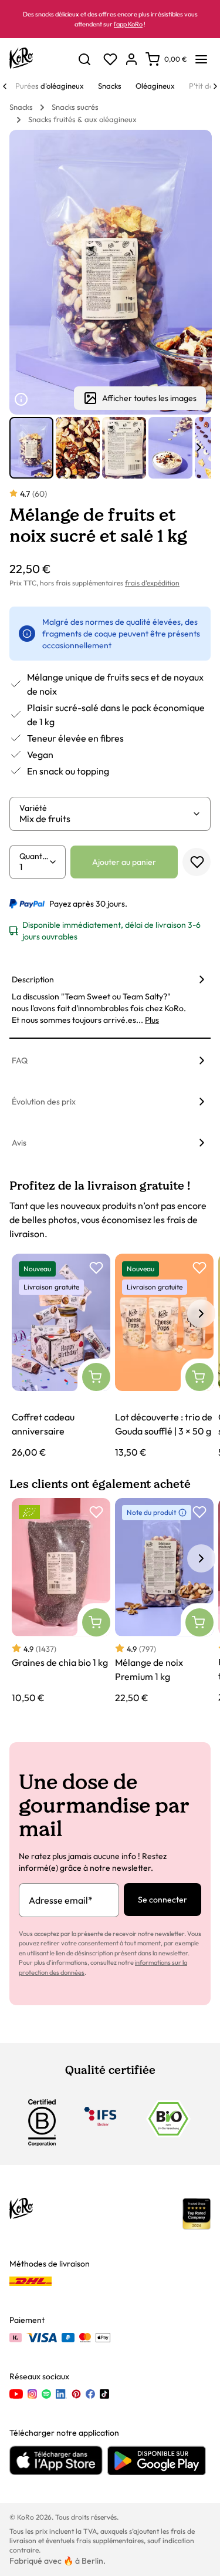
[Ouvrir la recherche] (84, 59)
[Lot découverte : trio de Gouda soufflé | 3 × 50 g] (164, 1357)
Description (33, 979)
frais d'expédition (152, 583)
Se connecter (163, 1900)
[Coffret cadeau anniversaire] (61, 1357)
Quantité (34, 856)
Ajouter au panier (124, 862)
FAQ (20, 1060)
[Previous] (5, 86)
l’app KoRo (128, 24)
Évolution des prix (44, 1102)
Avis (19, 1143)
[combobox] (106, 819)
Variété (33, 808)
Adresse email (61, 1900)
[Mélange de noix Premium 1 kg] (164, 1601)
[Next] (215, 86)
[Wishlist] (110, 59)
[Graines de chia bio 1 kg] (61, 1601)
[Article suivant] (199, 447)
